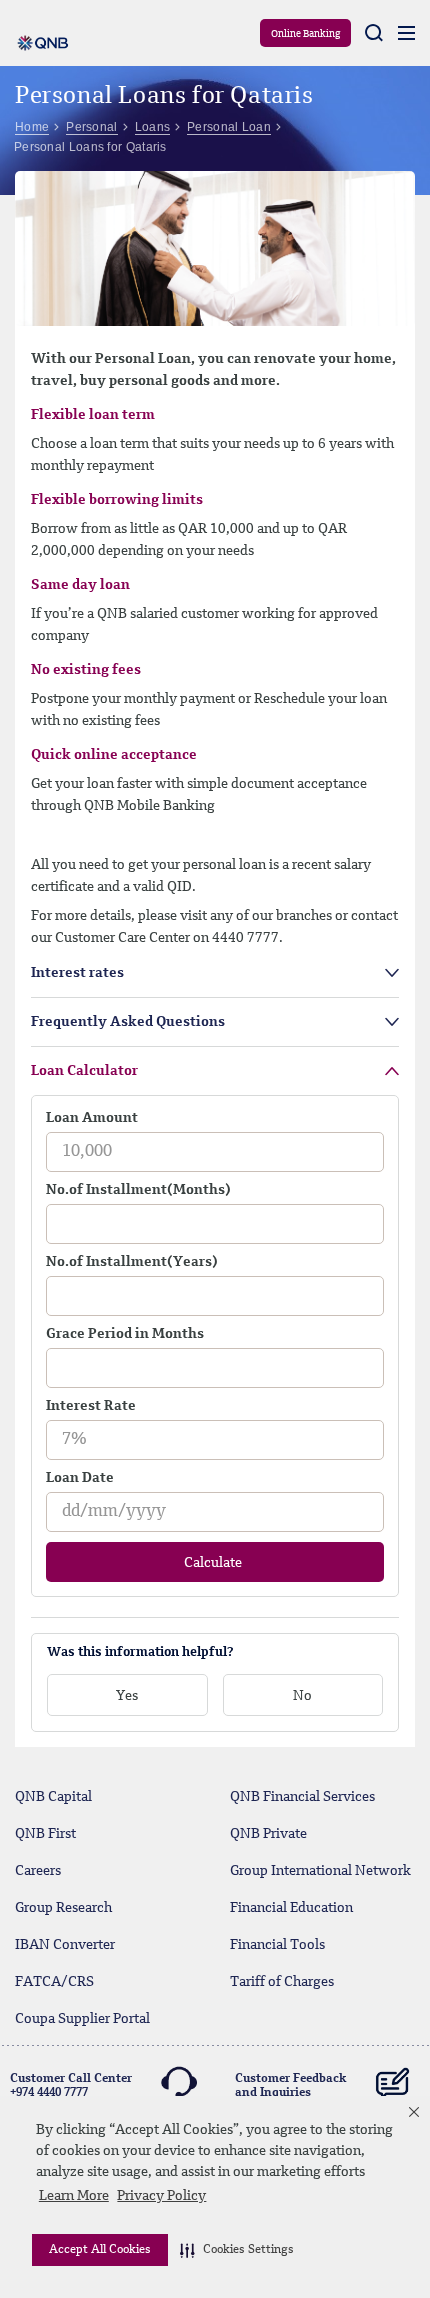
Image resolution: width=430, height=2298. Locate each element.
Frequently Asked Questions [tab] (128, 1022)
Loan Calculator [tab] (84, 1071)
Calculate (213, 1563)
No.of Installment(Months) (138, 1190)
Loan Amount (92, 1118)
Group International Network (320, 1871)
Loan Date (80, 1478)
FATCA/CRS (54, 1982)
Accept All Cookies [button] (100, 2250)
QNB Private (268, 1834)
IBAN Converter (65, 1945)
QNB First (45, 1834)
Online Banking (305, 34)
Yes (127, 1696)
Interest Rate (91, 1406)
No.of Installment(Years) (132, 1262)
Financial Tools (277, 1945)
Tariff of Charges (282, 1982)
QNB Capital (53, 1797)
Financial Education (291, 1908)
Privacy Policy (161, 2196)
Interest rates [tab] (77, 973)
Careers (38, 1871)
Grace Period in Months (125, 1334)
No (302, 1696)
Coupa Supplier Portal (82, 2019)
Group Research (63, 1908)
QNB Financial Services (302, 1797)
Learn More (74, 2196)
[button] (237, 2250)
